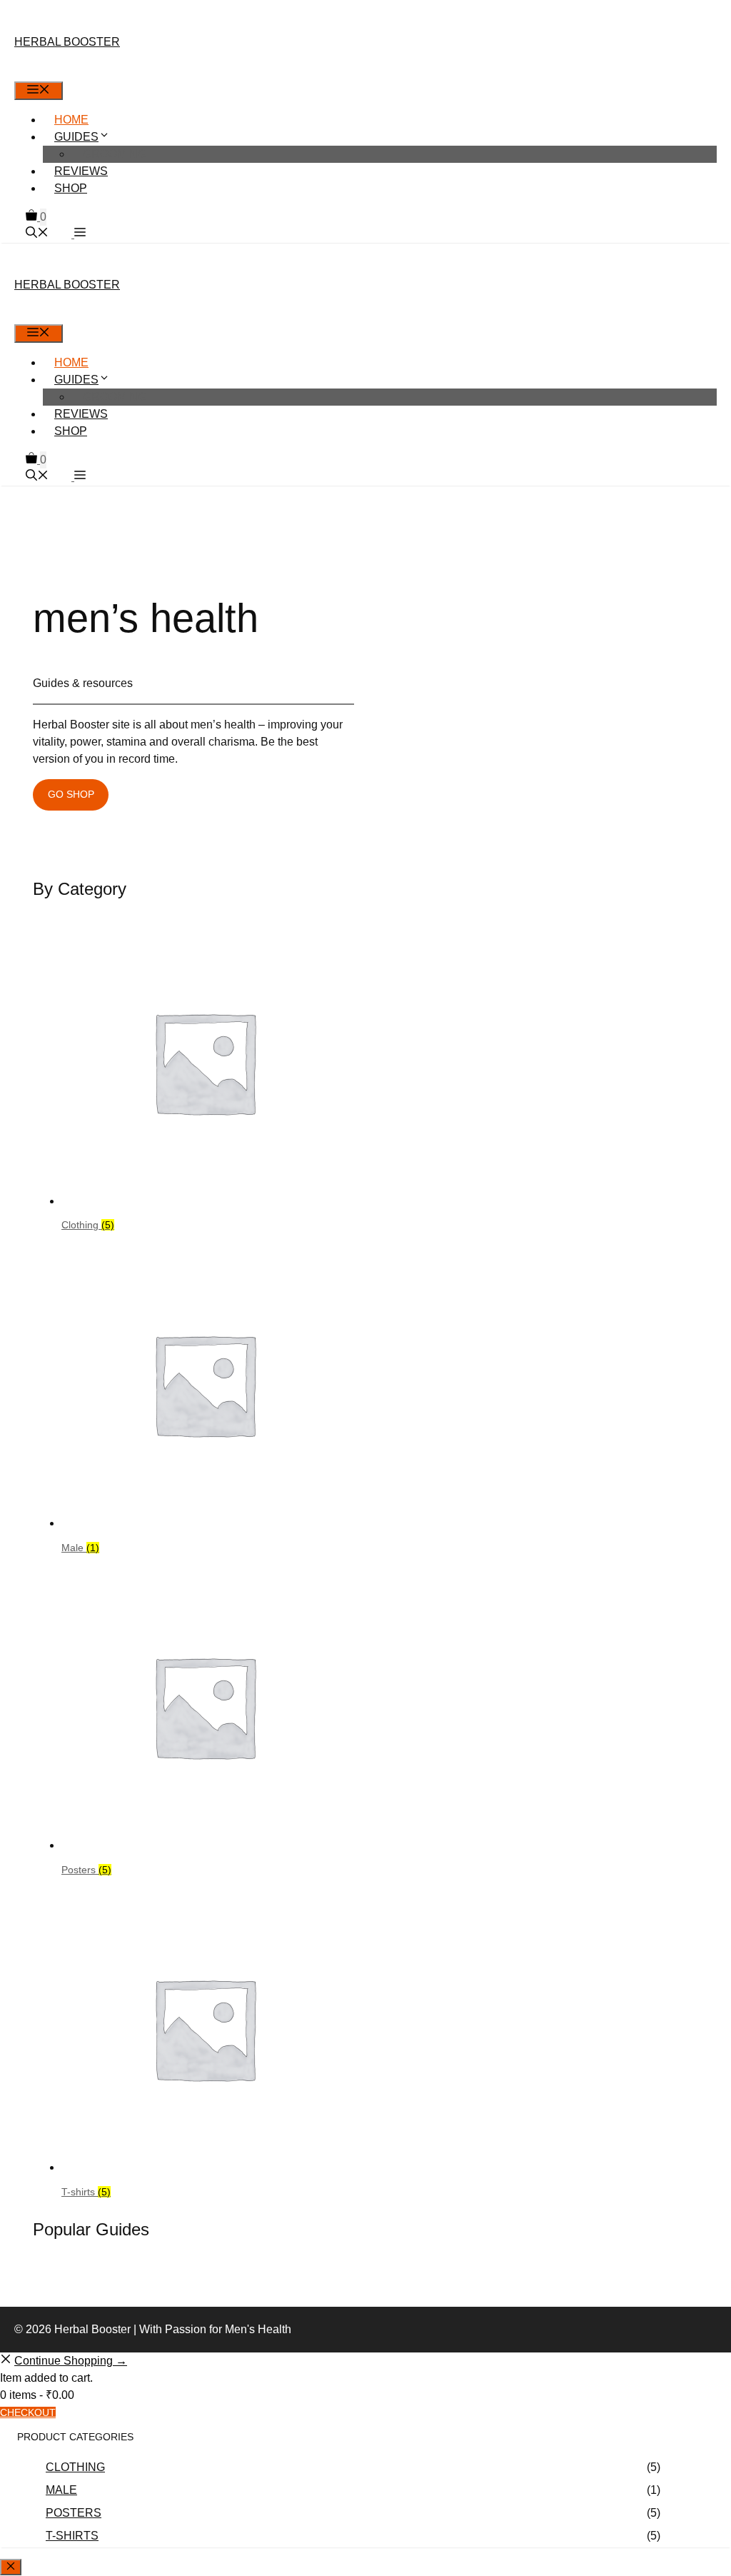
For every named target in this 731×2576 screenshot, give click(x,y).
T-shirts (72, 2536)
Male (61, 2490)
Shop (71, 188)
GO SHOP (71, 794)
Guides (76, 137)
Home (71, 120)
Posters (74, 2513)
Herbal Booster (67, 42)
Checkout (28, 2412)
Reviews (81, 171)
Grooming (115, 154)
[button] (79, 234)
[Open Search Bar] (37, 234)
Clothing (75, 2467)
